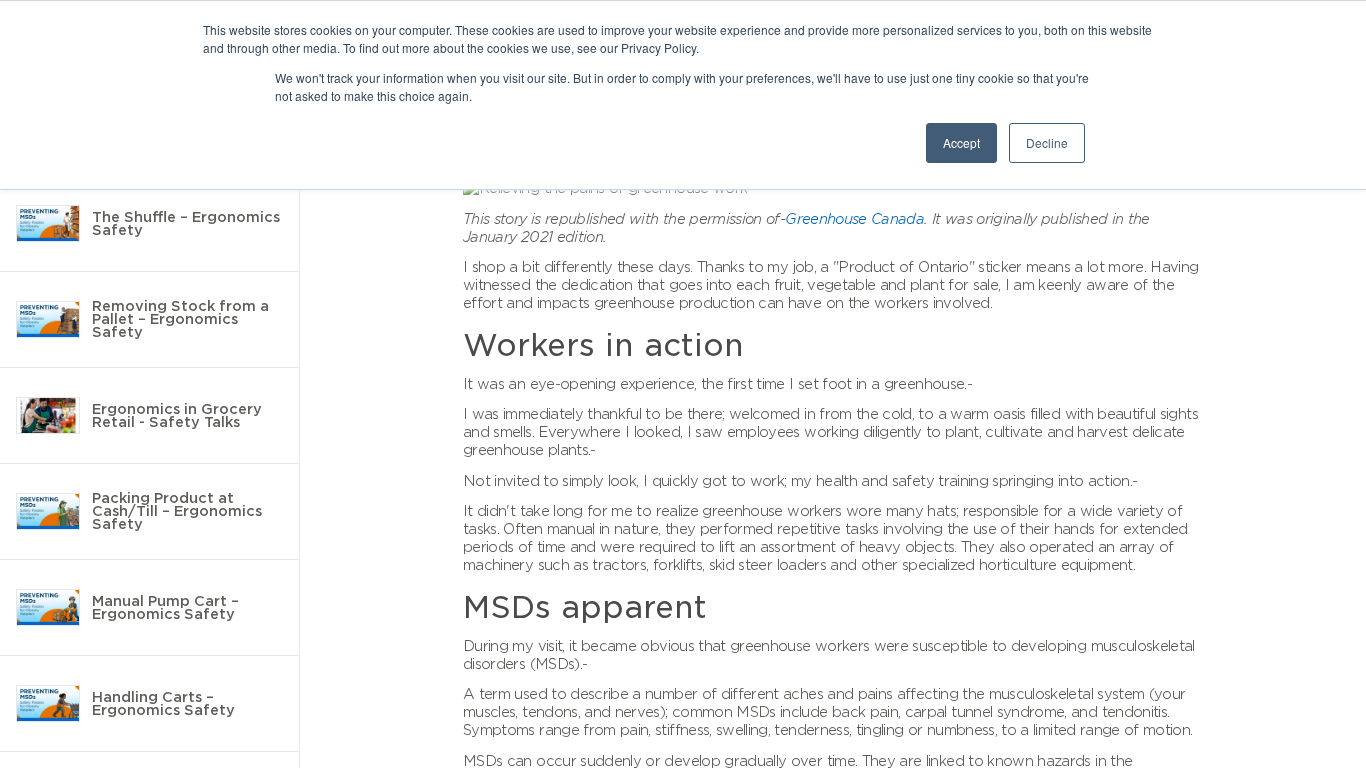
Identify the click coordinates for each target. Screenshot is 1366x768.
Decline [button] (1047, 142)
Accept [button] (961, 142)
